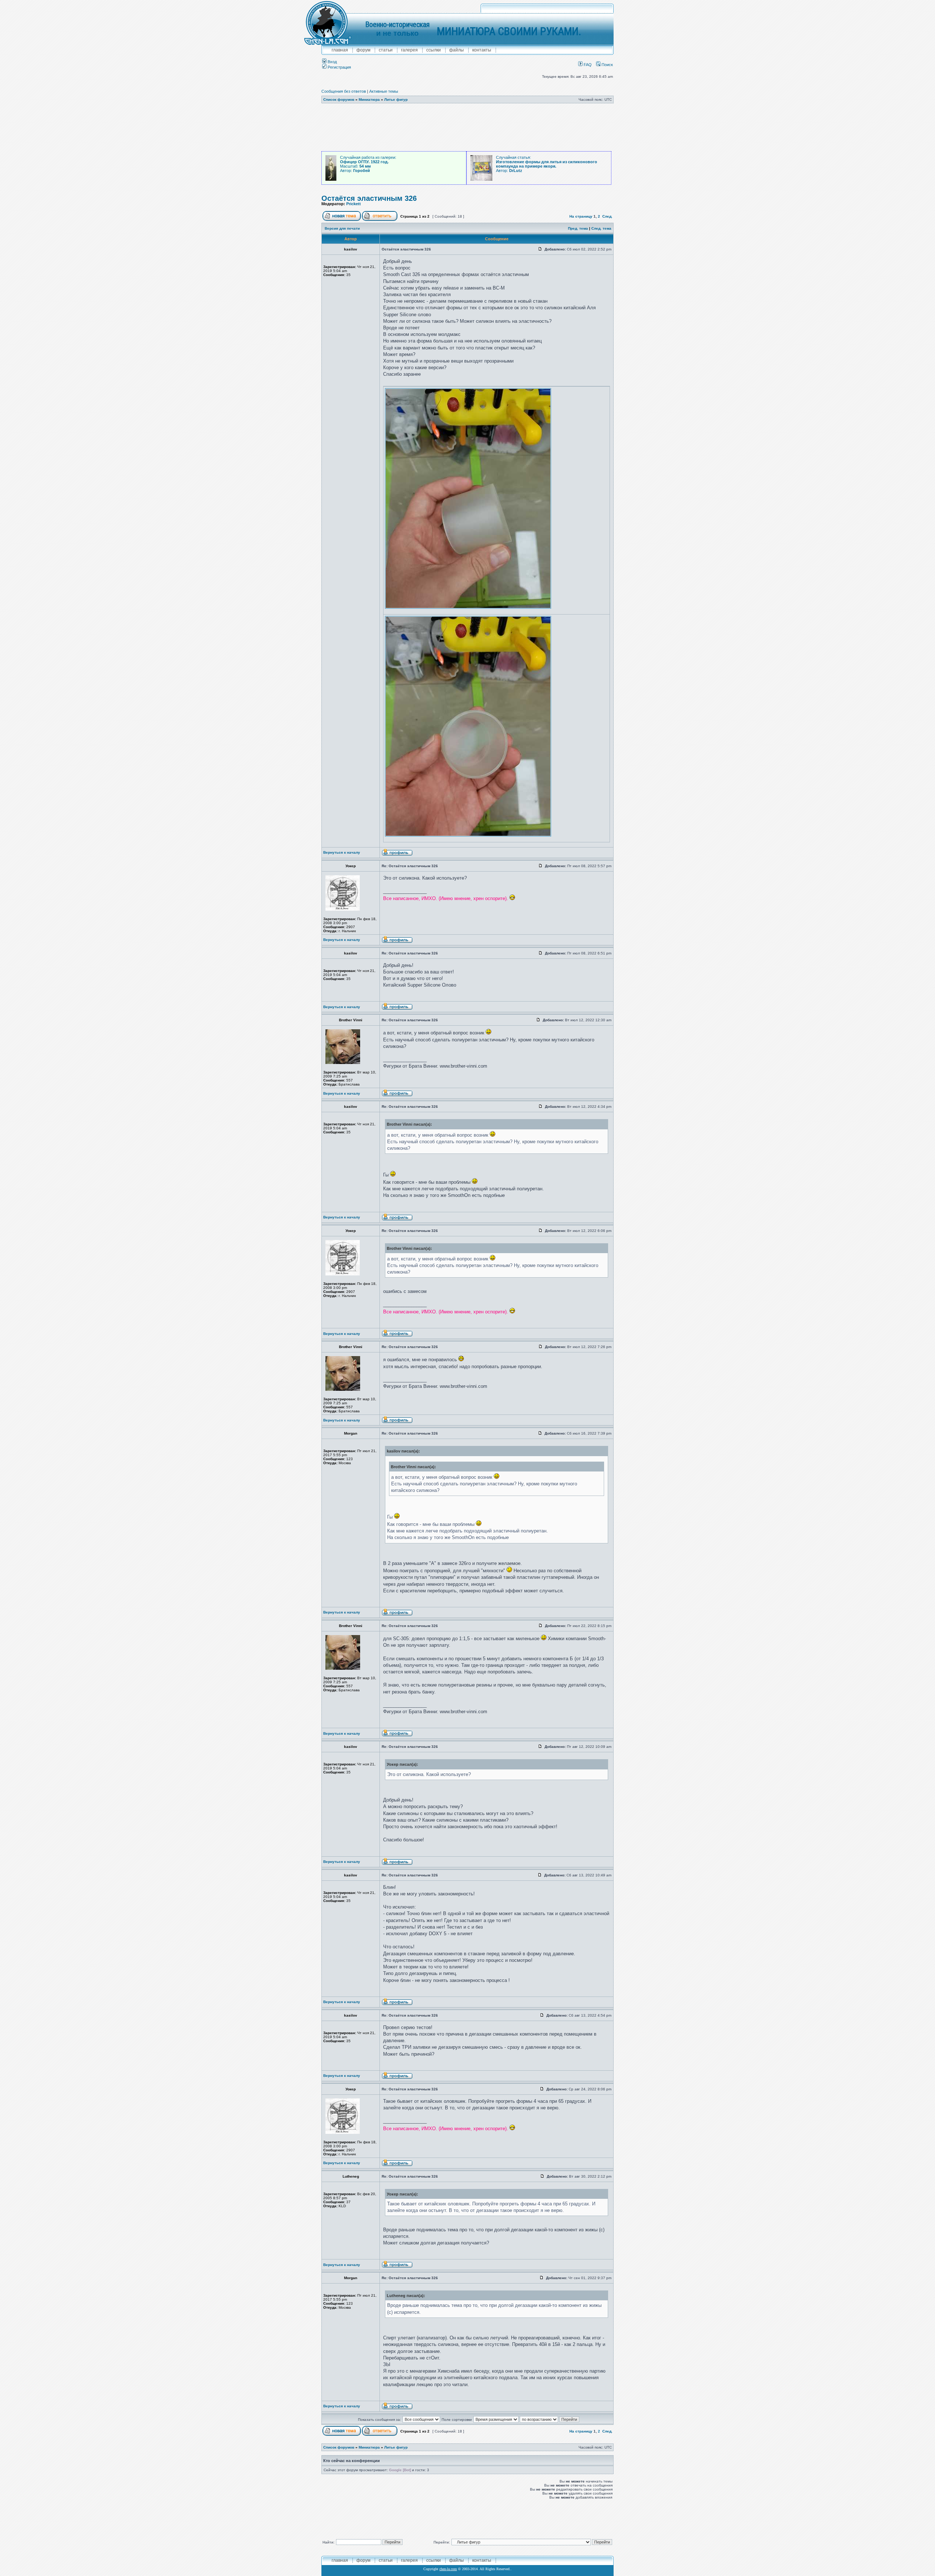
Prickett (354, 204)
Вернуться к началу (342, 852)
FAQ (587, 65)
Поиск (607, 65)
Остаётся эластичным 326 (369, 198)
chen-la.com (448, 2569)
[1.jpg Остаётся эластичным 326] (468, 607)
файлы (457, 50)
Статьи (386, 50)
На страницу (581, 216)
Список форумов (339, 99)
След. (607, 216)
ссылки (434, 50)
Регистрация (339, 67)
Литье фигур (396, 99)
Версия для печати (342, 228)
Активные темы (384, 91)
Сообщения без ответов (344, 91)
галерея (409, 50)
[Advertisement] (467, 127)
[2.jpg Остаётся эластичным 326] (468, 835)
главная (340, 50)
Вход (332, 62)
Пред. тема (578, 228)
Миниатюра (369, 99)
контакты (482, 50)
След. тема (601, 228)
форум (363, 50)
